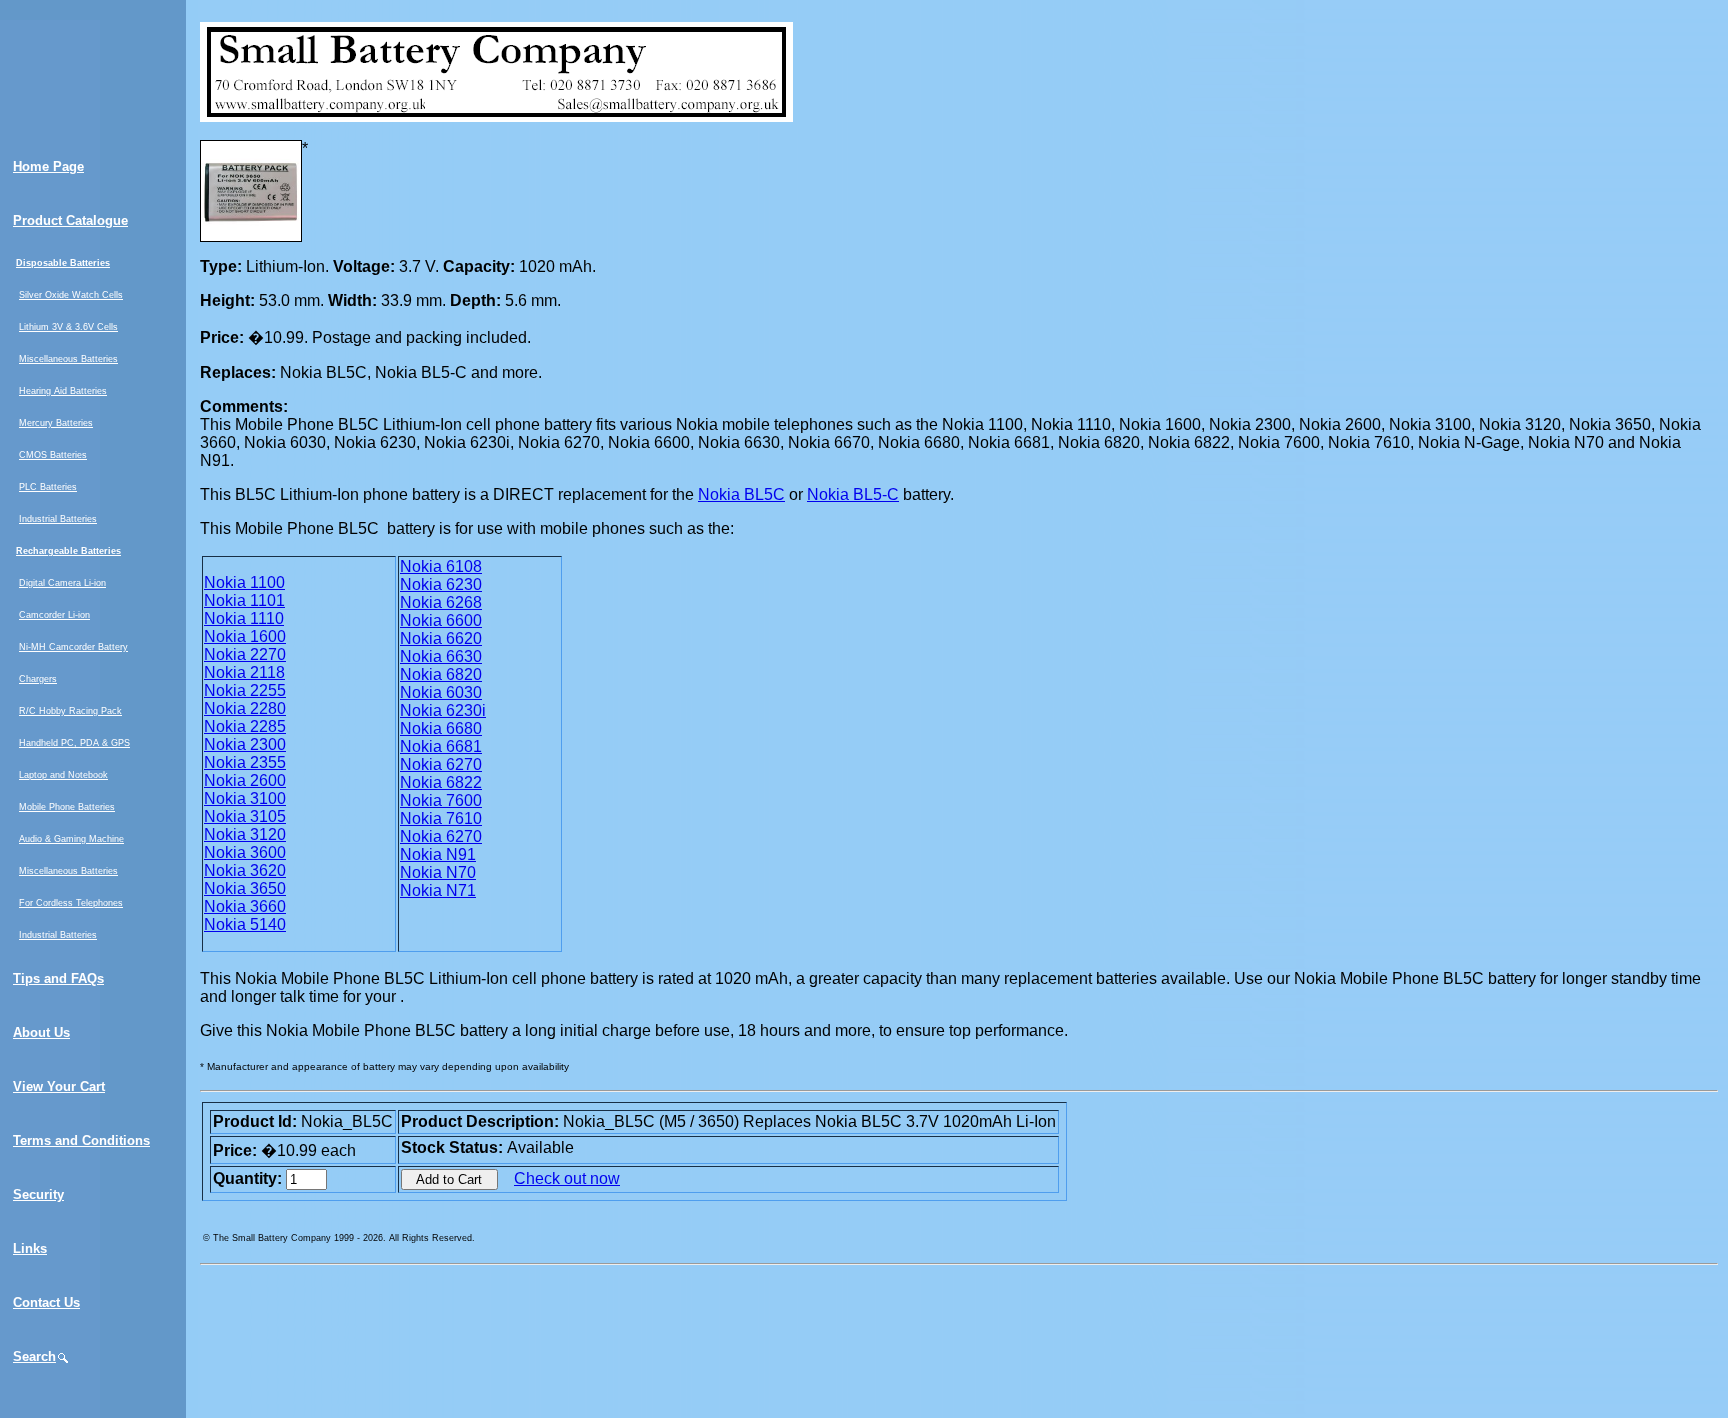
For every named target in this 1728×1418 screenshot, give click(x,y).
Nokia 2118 (244, 672)
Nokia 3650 (245, 888)
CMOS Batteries (53, 455)
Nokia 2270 (245, 654)
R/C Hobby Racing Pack (70, 711)
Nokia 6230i (443, 710)
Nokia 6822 (441, 782)
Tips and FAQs (58, 978)
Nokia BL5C (741, 494)
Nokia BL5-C (853, 494)
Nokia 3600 (245, 852)
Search (34, 1356)
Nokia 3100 (245, 798)
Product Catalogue (70, 220)
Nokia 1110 (244, 618)
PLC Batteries (48, 487)
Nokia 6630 (441, 656)
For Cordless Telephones (71, 903)
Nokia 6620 (441, 638)
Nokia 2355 (245, 762)
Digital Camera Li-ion (62, 583)
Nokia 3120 (245, 834)
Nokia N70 (438, 872)
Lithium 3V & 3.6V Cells (68, 327)
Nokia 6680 (441, 728)
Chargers (38, 679)
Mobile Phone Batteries (67, 807)
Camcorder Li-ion (54, 615)
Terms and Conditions (81, 1140)
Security (38, 1194)
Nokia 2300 (245, 744)
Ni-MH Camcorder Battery (73, 647)
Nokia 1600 (245, 636)
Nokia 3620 (245, 870)
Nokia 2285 (245, 726)
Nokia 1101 (244, 600)
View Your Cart (59, 1086)
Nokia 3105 (245, 816)
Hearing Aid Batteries (63, 391)
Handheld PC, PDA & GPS (74, 743)
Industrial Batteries (58, 519)
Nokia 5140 (245, 924)
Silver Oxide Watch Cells (71, 295)
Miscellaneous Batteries (68, 359)
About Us (41, 1032)
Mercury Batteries (56, 423)
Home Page (48, 166)
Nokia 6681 (441, 746)
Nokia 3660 (245, 906)
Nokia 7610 (441, 818)
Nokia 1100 (244, 582)
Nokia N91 (438, 854)
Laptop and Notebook (63, 775)
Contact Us (46, 1302)
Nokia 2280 (245, 708)
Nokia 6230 (441, 584)
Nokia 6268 (441, 602)
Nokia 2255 (245, 690)
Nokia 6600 (441, 620)
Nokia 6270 (441, 764)
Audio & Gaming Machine (71, 839)
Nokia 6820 (441, 674)
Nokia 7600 (441, 800)
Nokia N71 (438, 890)
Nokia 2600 (245, 780)
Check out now (567, 1178)
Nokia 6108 (441, 566)
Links (30, 1248)
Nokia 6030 (441, 692)
